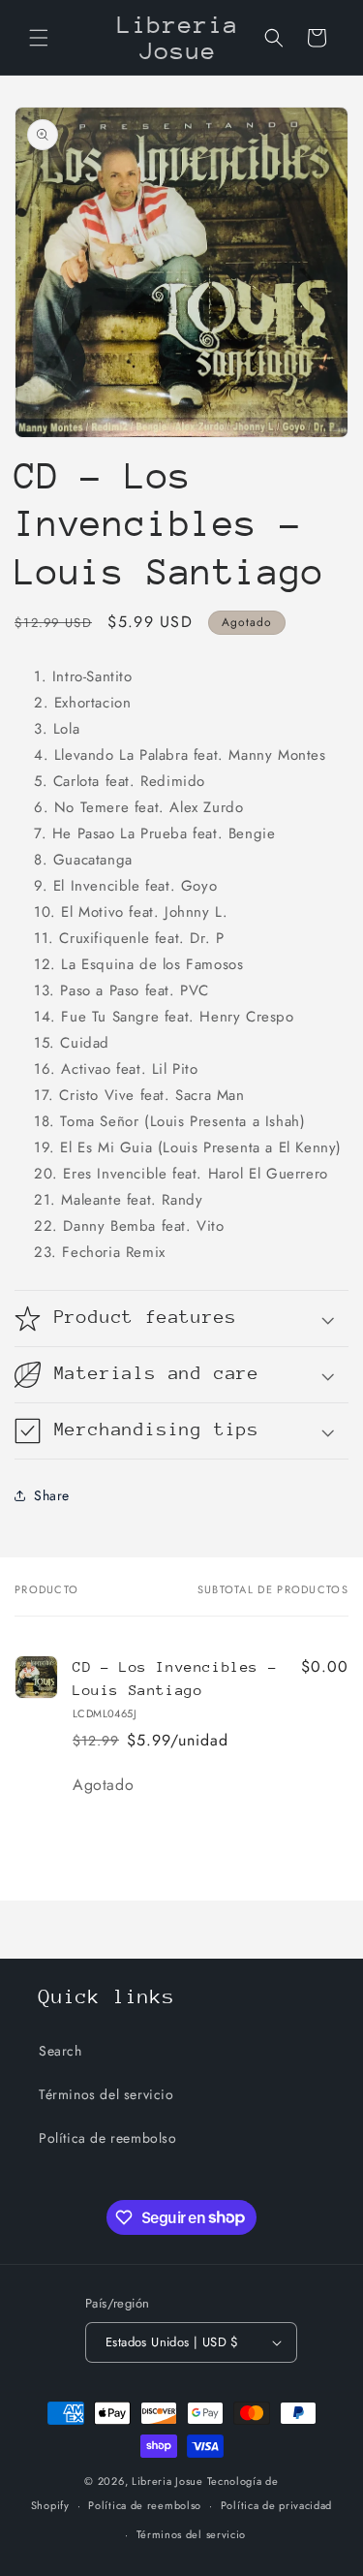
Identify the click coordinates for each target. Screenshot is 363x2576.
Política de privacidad (276, 2505)
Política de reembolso (108, 2138)
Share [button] (52, 1495)
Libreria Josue (167, 2481)
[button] (39, 38)
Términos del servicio (106, 2094)
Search (60, 2051)
